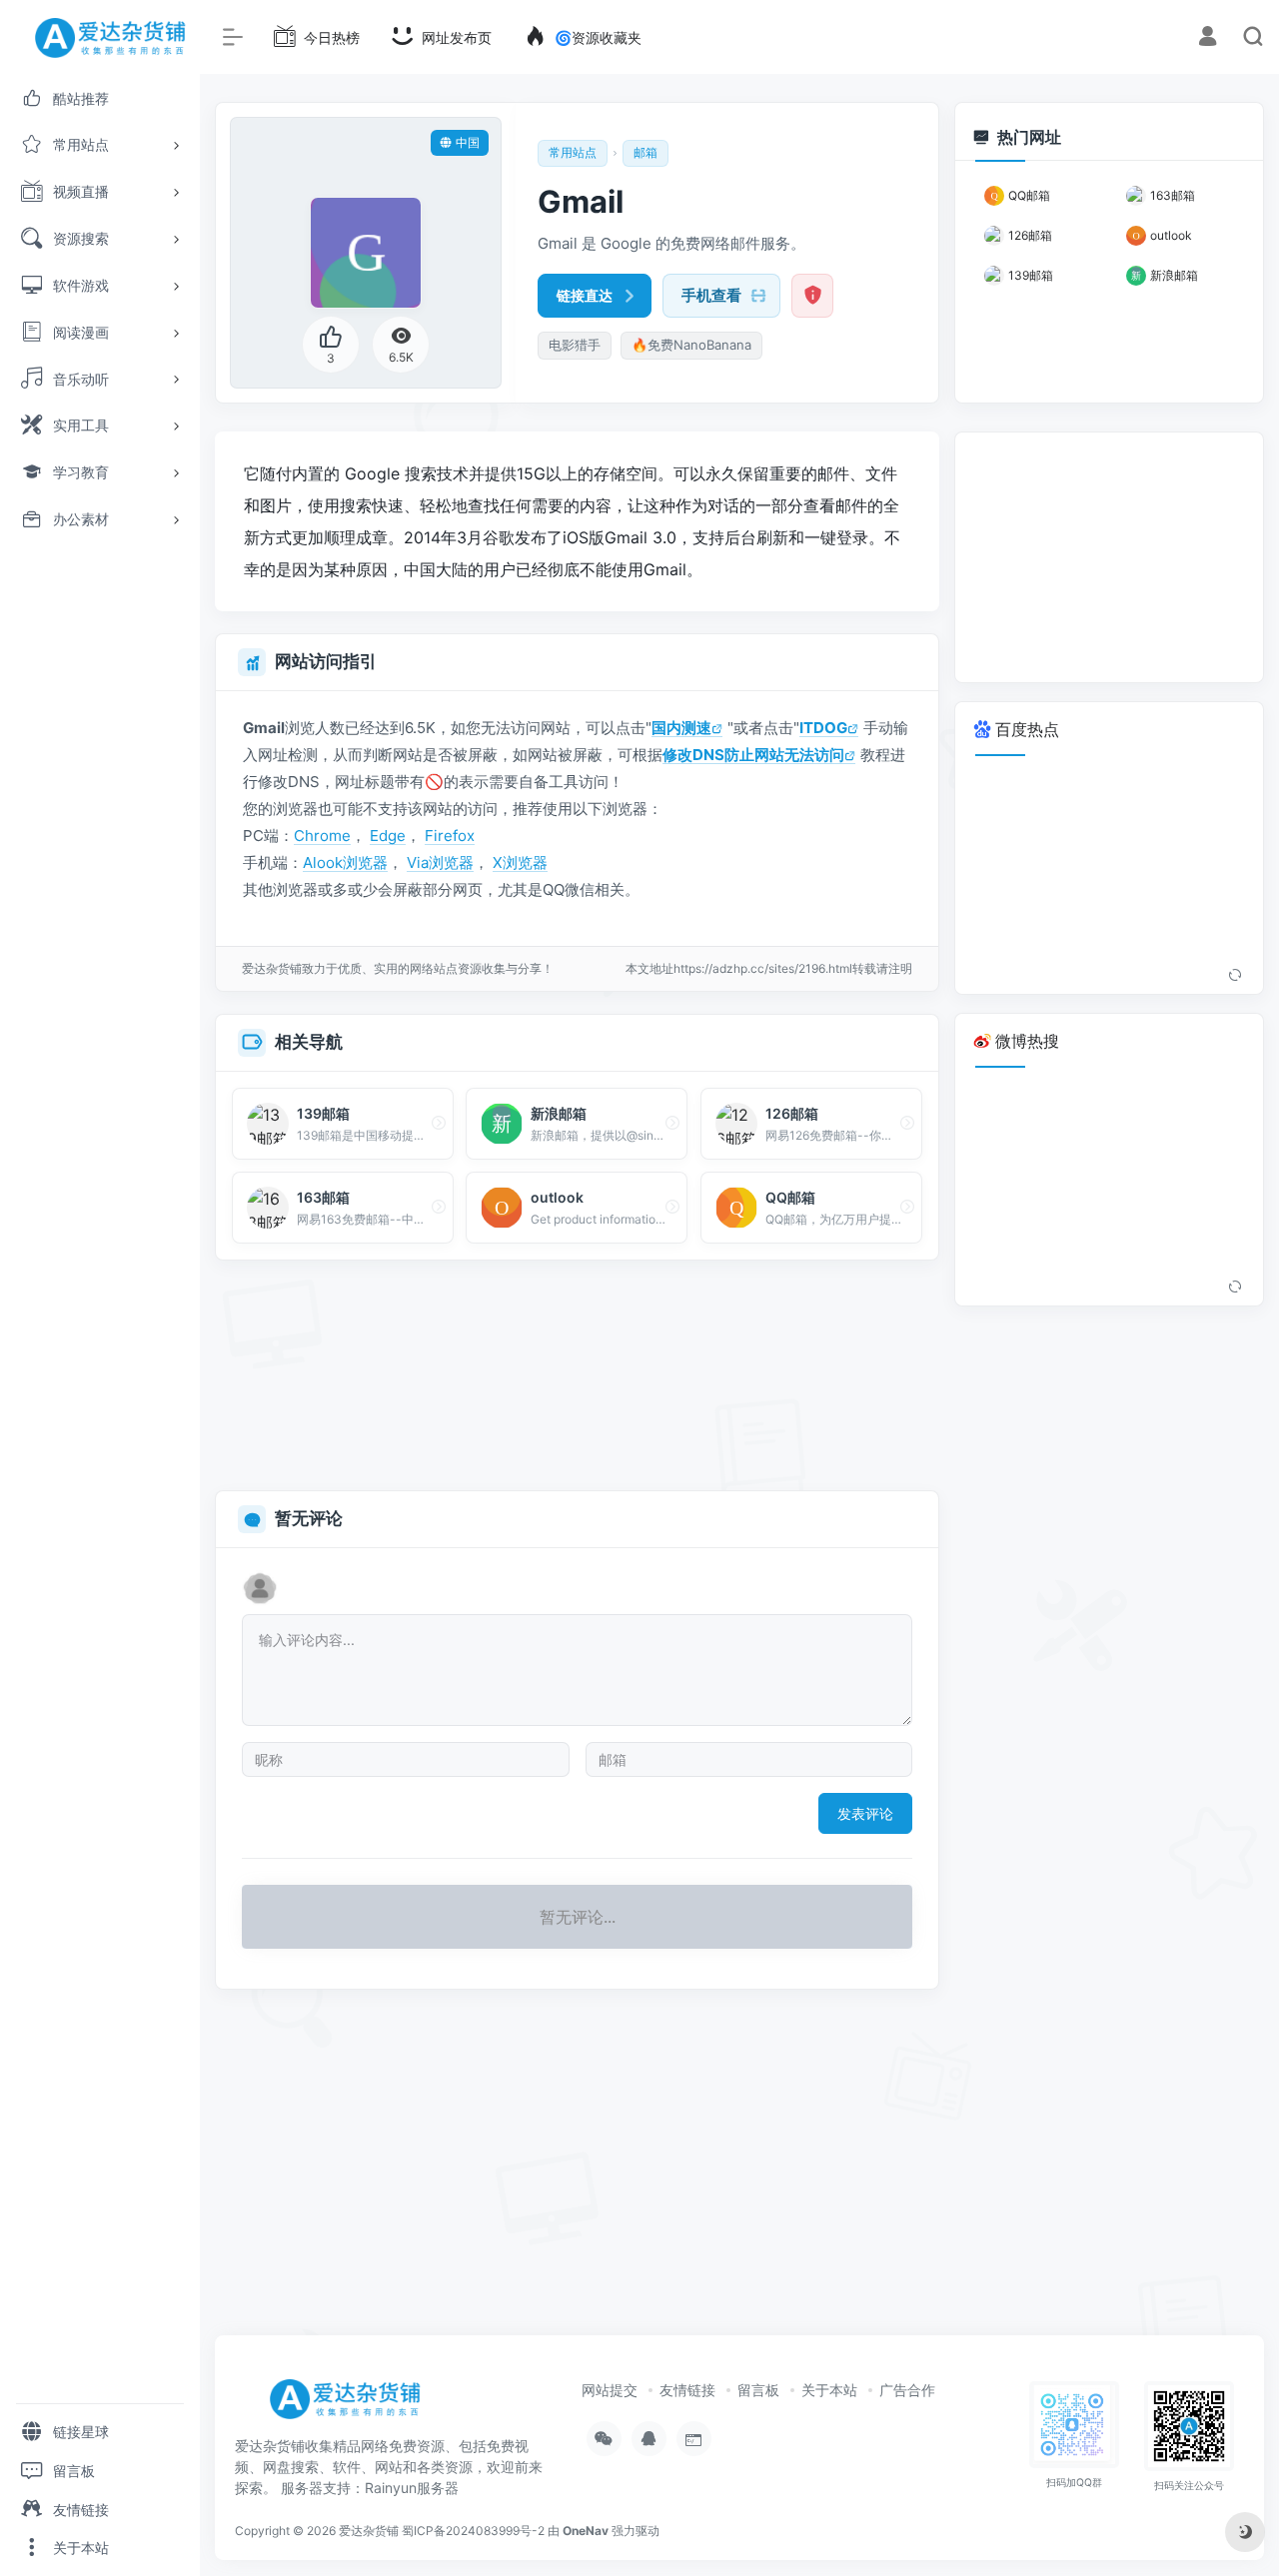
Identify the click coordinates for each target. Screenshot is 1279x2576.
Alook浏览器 (345, 862)
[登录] (1208, 38)
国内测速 (681, 728)
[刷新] (1235, 976)
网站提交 (610, 2390)
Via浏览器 (440, 862)
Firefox (450, 836)
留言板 (758, 2390)
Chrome (322, 836)
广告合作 (907, 2390)
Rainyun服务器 (412, 2488)
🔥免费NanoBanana (691, 345)
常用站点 (573, 152)
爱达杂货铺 (369, 2531)
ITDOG (823, 728)
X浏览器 (520, 862)
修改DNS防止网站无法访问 (753, 755)
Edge (388, 836)
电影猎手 (575, 345)
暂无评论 (309, 1518)
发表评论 (865, 1813)
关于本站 (829, 2390)
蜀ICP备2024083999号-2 (473, 2531)
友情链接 (687, 2390)
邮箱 (645, 152)
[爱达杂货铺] (352, 2405)
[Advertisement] (577, 1376)
